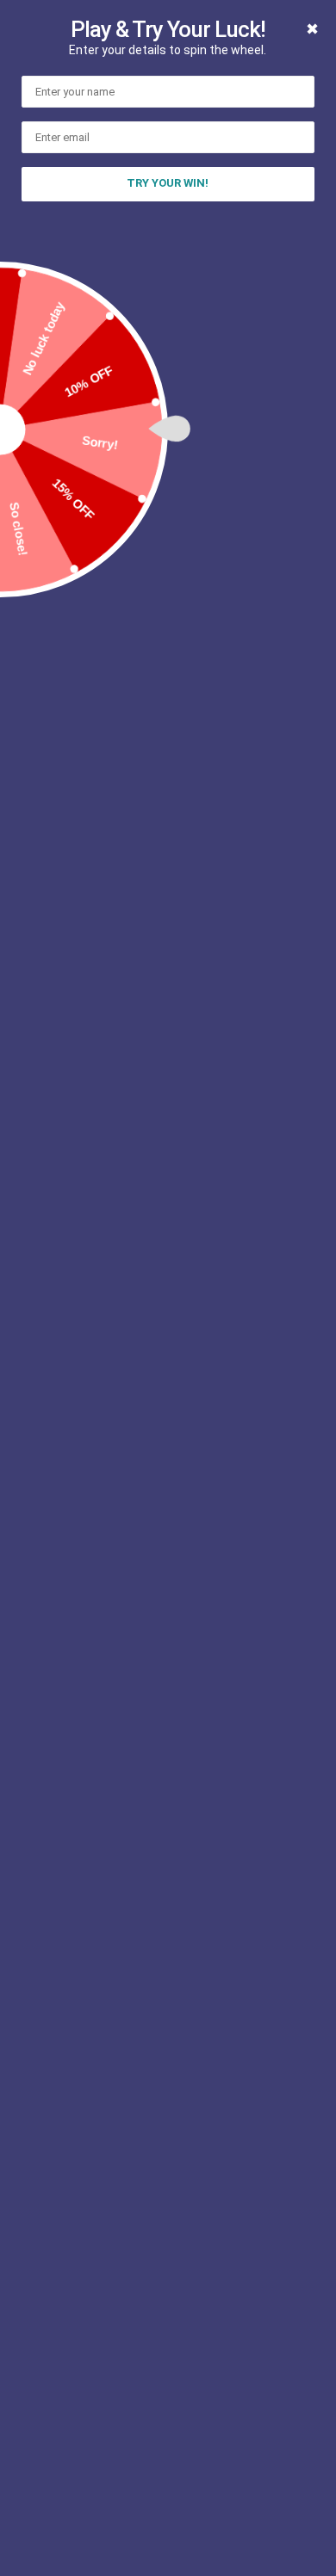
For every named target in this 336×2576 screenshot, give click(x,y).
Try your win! (168, 183)
